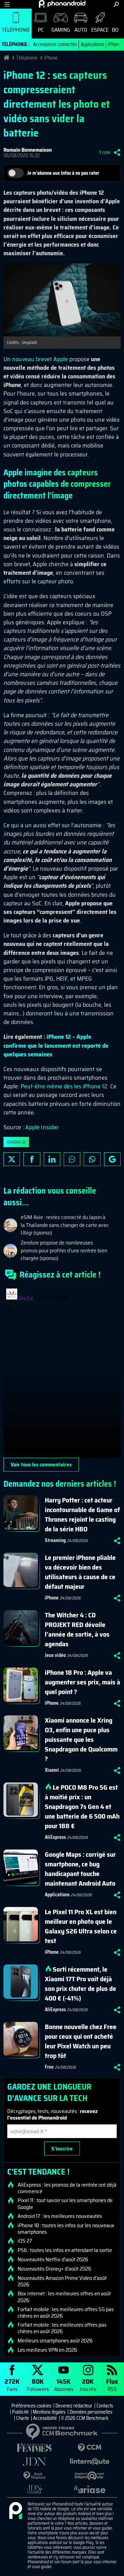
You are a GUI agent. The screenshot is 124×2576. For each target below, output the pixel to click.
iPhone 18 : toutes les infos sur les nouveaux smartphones (66, 2229)
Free (49, 2067)
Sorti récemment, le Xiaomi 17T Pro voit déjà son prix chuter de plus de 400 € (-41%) (80, 1984)
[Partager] (117, 152)
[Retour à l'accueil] (62, 4)
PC (41, 30)
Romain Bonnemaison (28, 150)
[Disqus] (62, 1372)
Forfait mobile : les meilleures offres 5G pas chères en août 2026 (66, 2313)
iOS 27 (25, 2241)
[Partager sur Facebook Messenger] (72, 1159)
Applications (92, 44)
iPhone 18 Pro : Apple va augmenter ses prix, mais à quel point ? (82, 1682)
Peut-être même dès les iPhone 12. (65, 1086)
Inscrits (88, 2385)
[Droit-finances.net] (34, 2476)
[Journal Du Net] (34, 2462)
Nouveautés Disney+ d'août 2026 (54, 2269)
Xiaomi (52, 1770)
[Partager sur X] (12, 1159)
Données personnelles (91, 2412)
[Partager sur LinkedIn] (52, 1159)
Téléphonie (16, 30)
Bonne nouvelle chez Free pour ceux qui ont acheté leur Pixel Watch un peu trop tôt (81, 2041)
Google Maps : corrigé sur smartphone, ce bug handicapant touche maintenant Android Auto (80, 1869)
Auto (81, 30)
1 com (105, 152)
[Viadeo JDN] (34, 2489)
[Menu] (7, 4)
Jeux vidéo (55, 1655)
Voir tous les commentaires (41, 1464)
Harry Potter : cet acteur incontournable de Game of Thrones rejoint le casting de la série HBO (82, 1515)
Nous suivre (112, 1159)
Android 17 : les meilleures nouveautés (60, 2216)
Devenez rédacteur (74, 2406)
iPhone (115, 44)
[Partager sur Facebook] (32, 1159)
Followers (38, 2385)
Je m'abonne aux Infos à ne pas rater (63, 173)
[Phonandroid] (15, 2511)
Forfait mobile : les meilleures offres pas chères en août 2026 (62, 2328)
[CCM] (90, 2448)
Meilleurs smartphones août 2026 (55, 2341)
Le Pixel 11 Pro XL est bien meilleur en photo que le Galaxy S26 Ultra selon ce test (81, 1926)
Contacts (105, 2406)
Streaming (55, 1540)
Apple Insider (42, 1127)
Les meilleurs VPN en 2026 (47, 2350)
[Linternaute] (90, 2462)
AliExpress (55, 1837)
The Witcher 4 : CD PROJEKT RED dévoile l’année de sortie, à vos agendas (77, 1629)
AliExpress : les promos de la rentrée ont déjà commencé (67, 2188)
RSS (112, 2385)
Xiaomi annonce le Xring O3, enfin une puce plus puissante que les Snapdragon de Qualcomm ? (81, 1739)
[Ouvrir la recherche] (116, 4)
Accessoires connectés (55, 44)
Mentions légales (49, 2412)
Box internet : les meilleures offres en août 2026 (64, 2297)
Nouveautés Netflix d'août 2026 (53, 2260)
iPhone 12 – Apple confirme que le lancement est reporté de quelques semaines (56, 1045)
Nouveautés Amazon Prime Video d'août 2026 (62, 2281)
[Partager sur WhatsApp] (92, 1159)
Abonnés (64, 2385)
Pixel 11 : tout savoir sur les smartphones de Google (65, 2203)
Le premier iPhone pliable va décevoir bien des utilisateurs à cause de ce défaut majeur (80, 1572)
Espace (100, 30)
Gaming (61, 30)
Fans (12, 2385)
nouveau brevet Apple (40, 359)
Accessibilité (45, 2418)
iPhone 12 (16, 1142)
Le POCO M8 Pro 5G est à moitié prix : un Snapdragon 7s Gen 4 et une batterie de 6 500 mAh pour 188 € (82, 1807)
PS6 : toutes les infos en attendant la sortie (65, 2250)
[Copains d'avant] (90, 2476)
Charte (23, 2418)
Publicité (20, 2412)
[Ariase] (90, 2489)
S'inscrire (62, 2149)
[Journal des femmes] (34, 2448)
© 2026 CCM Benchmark (85, 2418)
